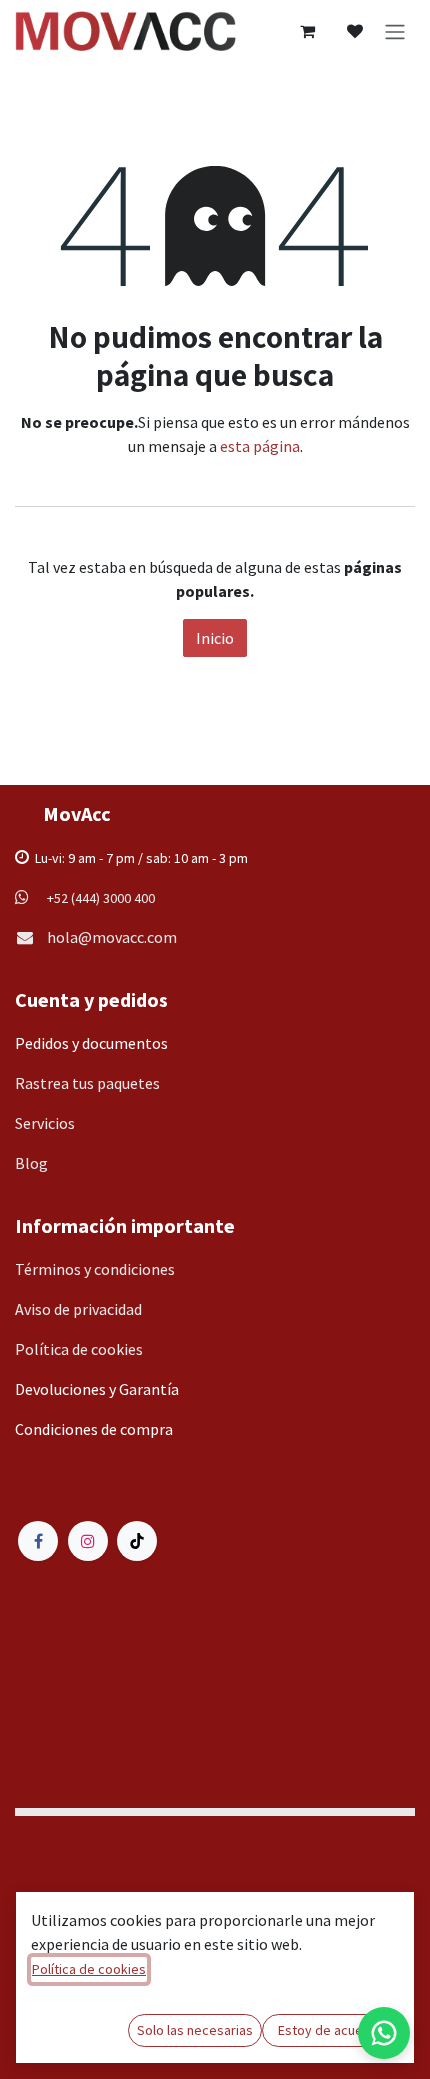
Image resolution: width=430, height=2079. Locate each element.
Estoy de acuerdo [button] (331, 2030)
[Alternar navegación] (395, 31)
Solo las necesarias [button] (195, 2030)
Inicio (215, 638)
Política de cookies (89, 1969)
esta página (260, 446)
